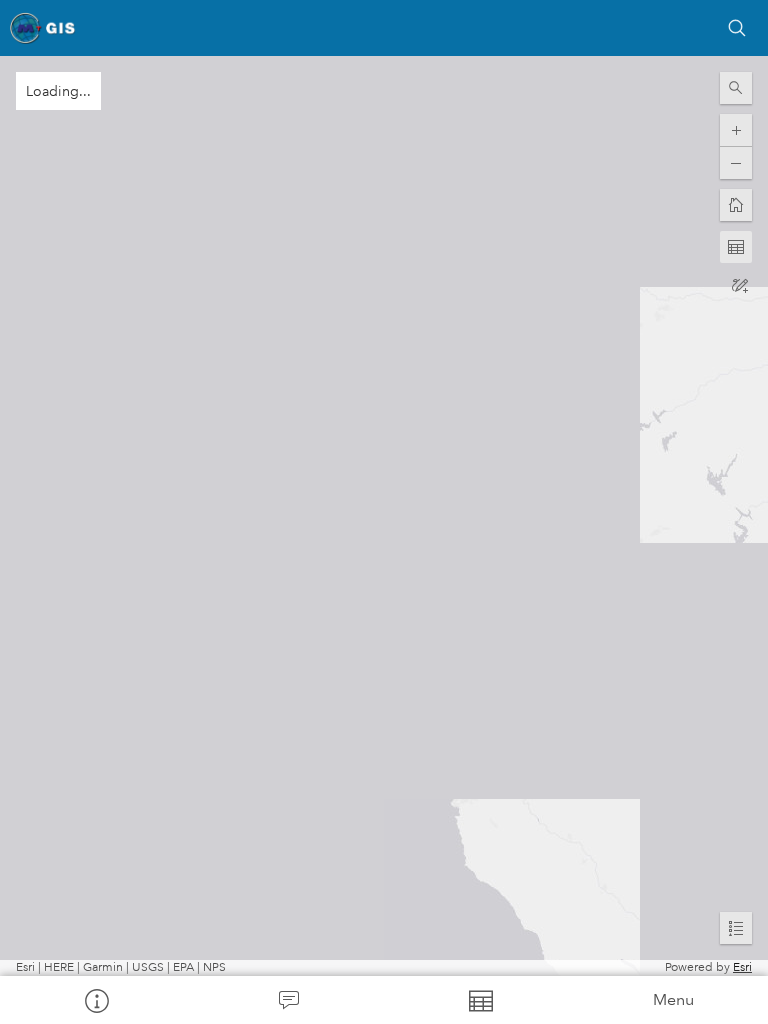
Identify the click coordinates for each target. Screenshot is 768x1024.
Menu (673, 999)
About (96, 1000)
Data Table (480, 1000)
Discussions (288, 1000)
